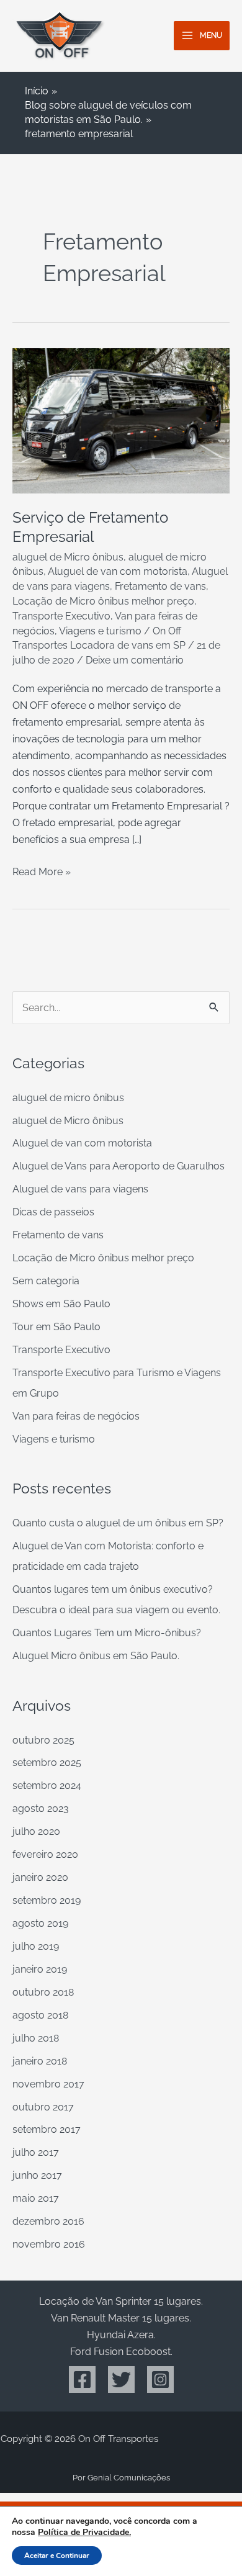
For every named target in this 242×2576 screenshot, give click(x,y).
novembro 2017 (48, 2084)
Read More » (42, 871)
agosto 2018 (40, 2015)
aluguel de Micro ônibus (68, 557)
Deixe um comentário (135, 660)
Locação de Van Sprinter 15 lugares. (121, 2301)
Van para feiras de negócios (76, 1416)
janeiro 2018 (40, 2061)
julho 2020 (36, 1831)
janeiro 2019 (40, 1969)
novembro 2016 (49, 2244)
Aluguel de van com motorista (118, 571)
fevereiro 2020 (45, 1854)
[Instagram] (160, 2380)
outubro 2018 (43, 1992)
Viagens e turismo (100, 631)
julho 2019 (36, 1946)
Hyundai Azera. (121, 2335)
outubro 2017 (43, 2107)
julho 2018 (36, 2038)
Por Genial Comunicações (121, 2478)
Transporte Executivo (61, 616)
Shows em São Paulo (61, 1304)
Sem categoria (46, 1281)
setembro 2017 (47, 2129)
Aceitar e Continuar (57, 2556)
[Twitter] (121, 2380)
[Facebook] (82, 2380)
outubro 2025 (43, 1740)
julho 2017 (36, 2152)
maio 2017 (36, 2198)
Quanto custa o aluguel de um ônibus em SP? (118, 1523)
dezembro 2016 (48, 2221)
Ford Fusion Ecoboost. (121, 2352)
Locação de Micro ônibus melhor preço (103, 601)
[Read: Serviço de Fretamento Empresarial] (121, 420)
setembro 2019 (47, 1900)
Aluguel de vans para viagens (80, 1189)
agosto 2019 (40, 1923)
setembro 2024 (47, 1786)
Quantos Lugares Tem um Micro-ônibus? (107, 1633)
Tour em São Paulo (56, 1327)
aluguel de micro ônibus (68, 1098)
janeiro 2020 (40, 1877)
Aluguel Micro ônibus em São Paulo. (96, 1656)
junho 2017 (37, 2175)
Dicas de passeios (53, 1212)
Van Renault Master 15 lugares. (121, 2318)
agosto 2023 (41, 1808)
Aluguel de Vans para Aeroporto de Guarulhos (119, 1166)
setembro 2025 (47, 1763)
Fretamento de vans (160, 586)
